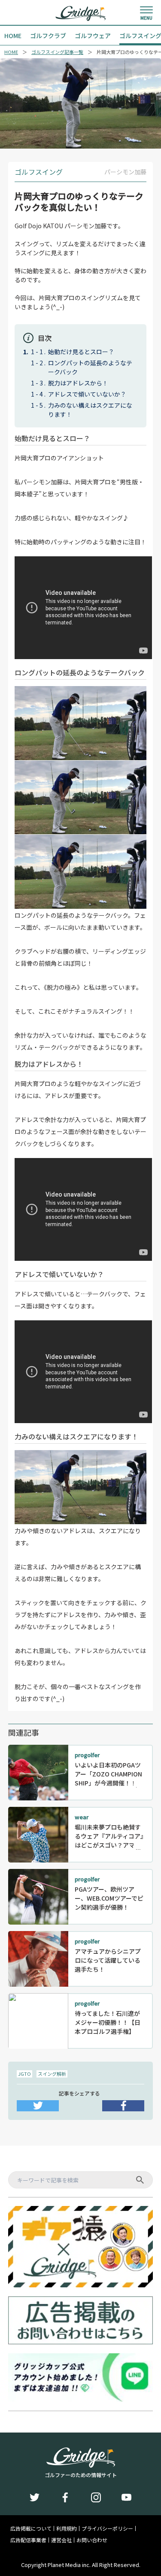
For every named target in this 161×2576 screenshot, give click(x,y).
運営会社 (61, 2540)
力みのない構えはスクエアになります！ (90, 410)
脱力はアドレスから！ (78, 383)
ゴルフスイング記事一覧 (57, 52)
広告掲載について (31, 2528)
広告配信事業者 (28, 2540)
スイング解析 (52, 2074)
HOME (11, 52)
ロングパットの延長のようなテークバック (90, 367)
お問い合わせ (92, 2540)
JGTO (24, 2074)
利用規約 (67, 2528)
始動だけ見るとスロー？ (81, 352)
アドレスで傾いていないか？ (87, 394)
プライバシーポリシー (107, 2528)
